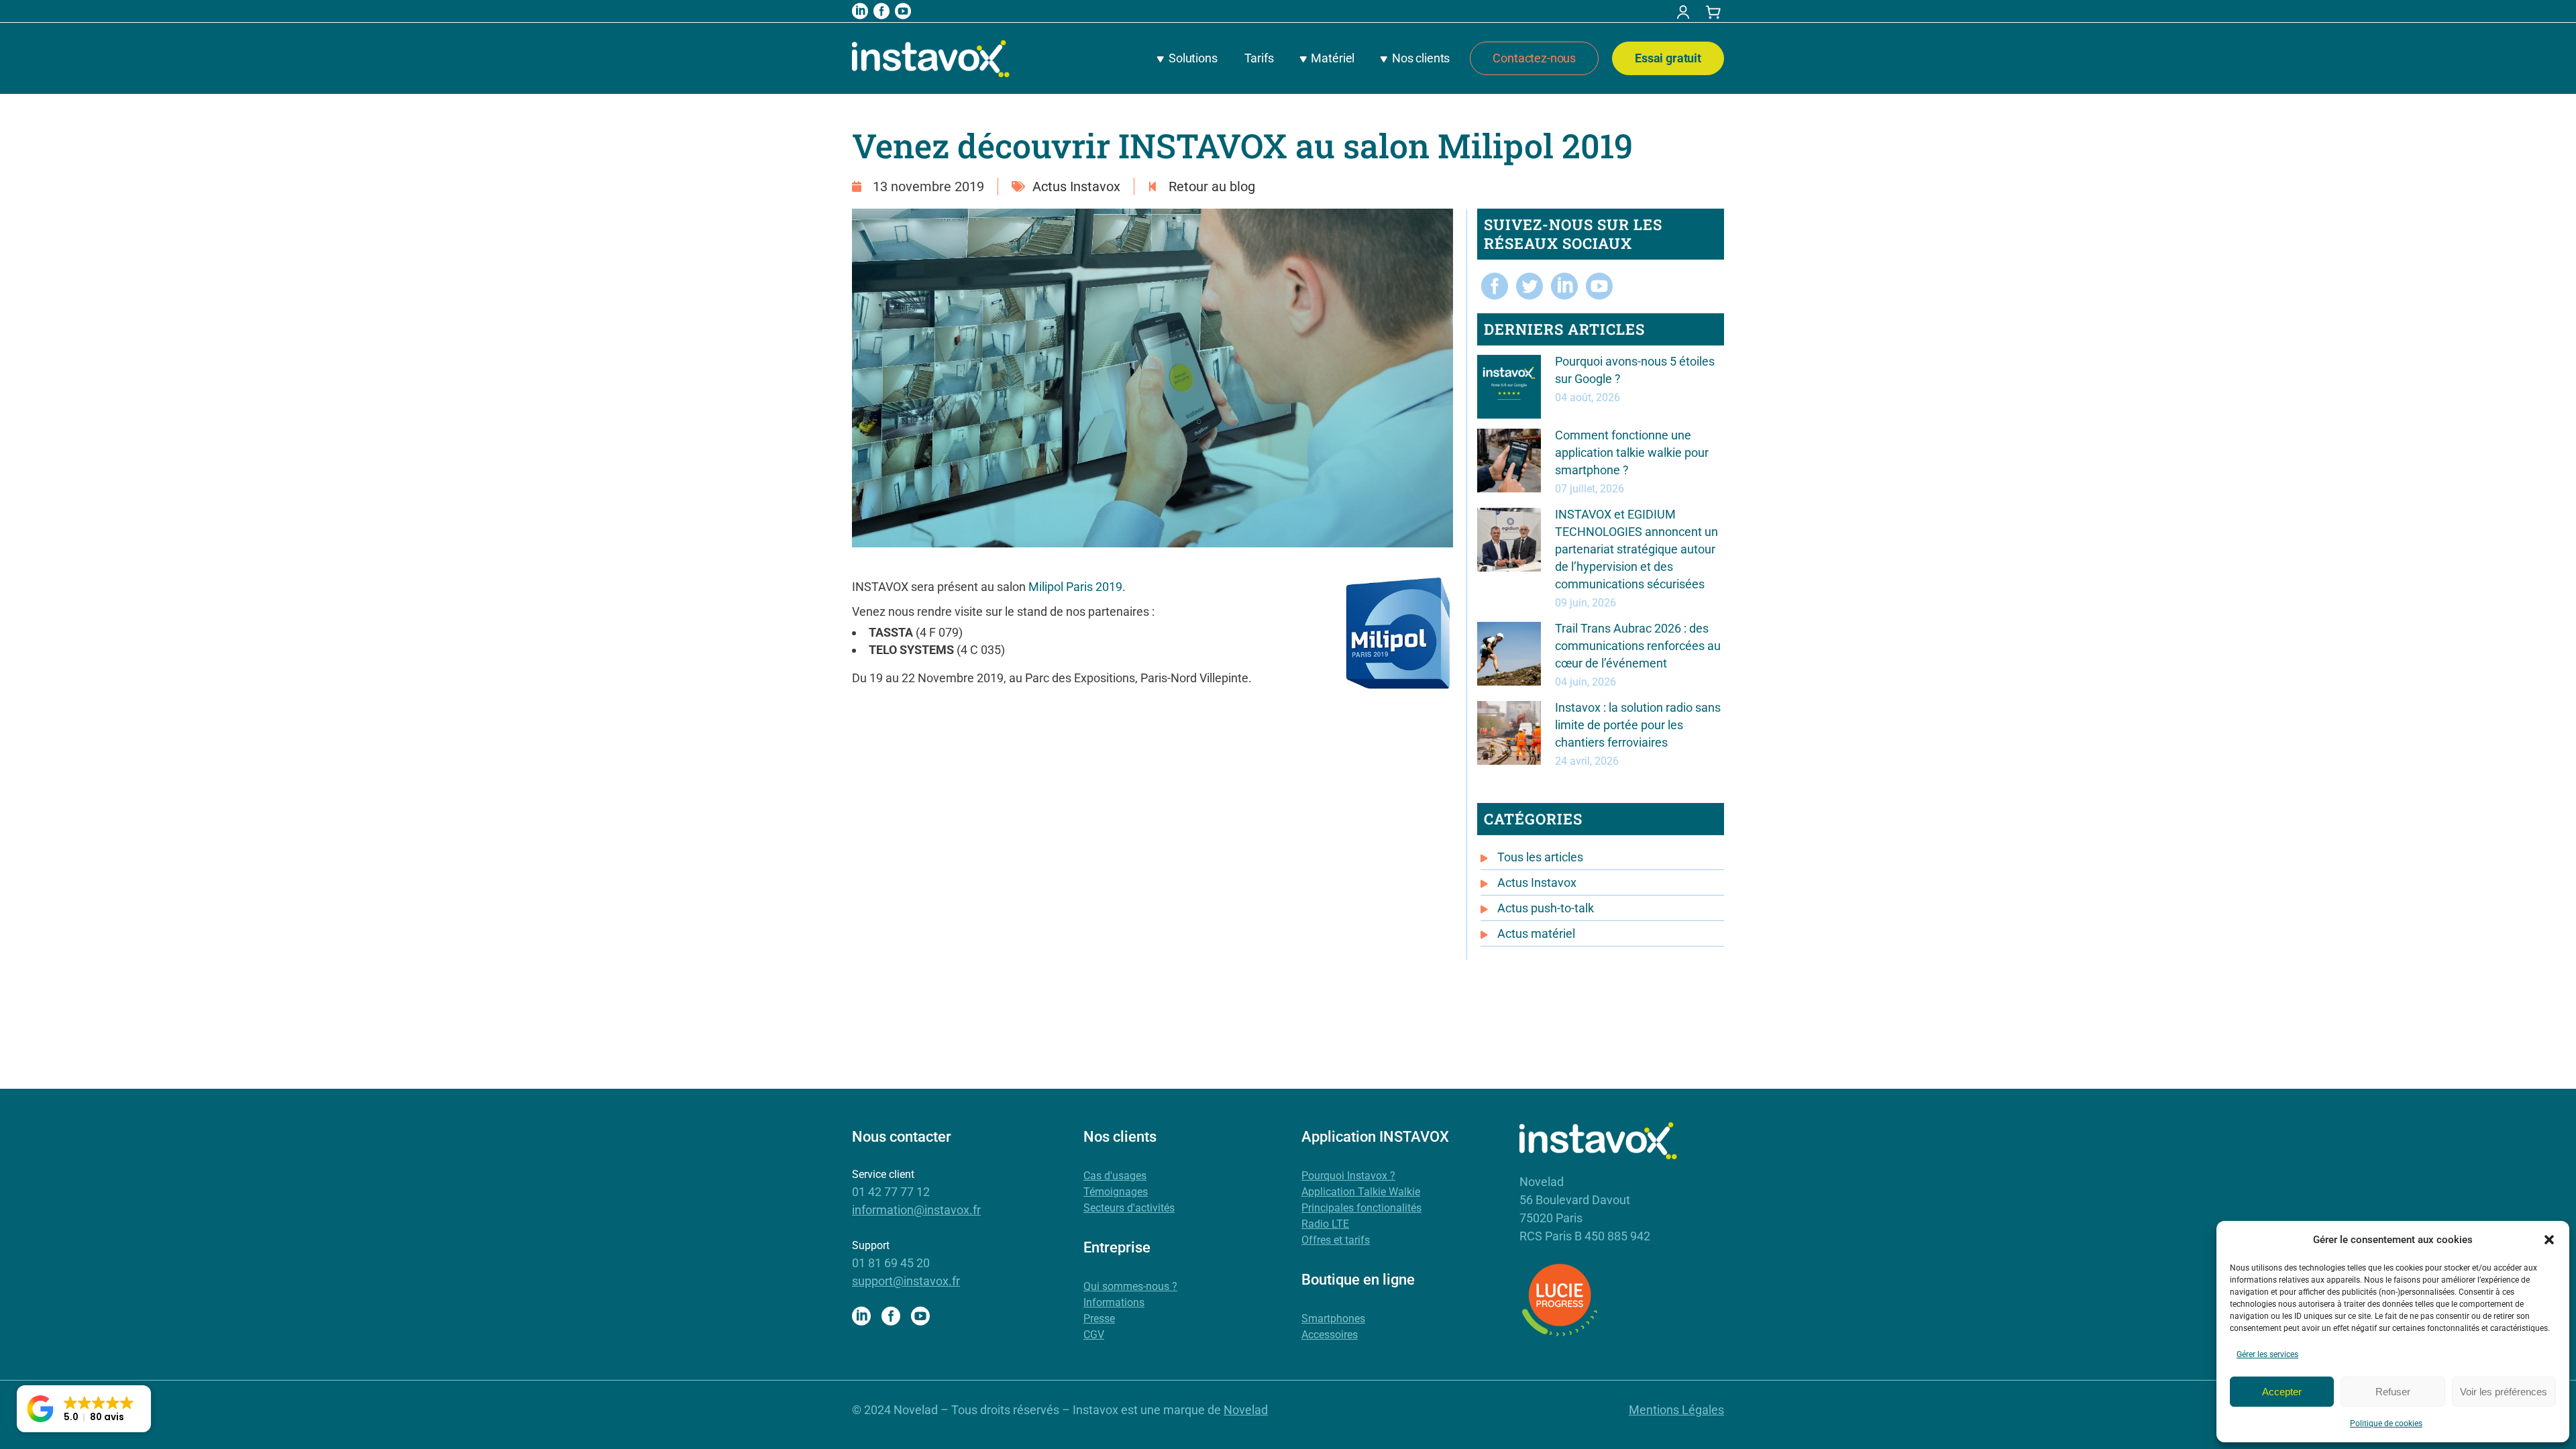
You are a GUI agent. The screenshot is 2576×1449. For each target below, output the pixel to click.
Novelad (1246, 1410)
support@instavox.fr (906, 1281)
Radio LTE (1325, 1224)
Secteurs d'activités (1129, 1208)
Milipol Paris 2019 (1075, 587)
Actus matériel (1536, 933)
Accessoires (1330, 1335)
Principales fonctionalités (1361, 1208)
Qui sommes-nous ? (1130, 1286)
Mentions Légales (1676, 1410)
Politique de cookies (2386, 1424)
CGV (1094, 1335)
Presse (1099, 1319)
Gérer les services (2267, 1354)
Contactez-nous (1534, 58)
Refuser (2393, 1392)
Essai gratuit (1668, 58)
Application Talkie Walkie (1361, 1192)
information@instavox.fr (916, 1210)
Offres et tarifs (1336, 1240)
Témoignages (1116, 1192)
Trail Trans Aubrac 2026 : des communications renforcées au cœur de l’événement (1638, 646)
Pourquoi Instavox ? (1348, 1176)
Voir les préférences (2504, 1392)
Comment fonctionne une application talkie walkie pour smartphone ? (1632, 452)
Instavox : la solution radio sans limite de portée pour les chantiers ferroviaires (1638, 725)
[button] (2549, 1240)
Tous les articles (1540, 857)
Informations (1114, 1302)
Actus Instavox (1076, 186)
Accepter (2282, 1392)
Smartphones (1333, 1319)
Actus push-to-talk (1546, 908)
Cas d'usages (1115, 1176)
